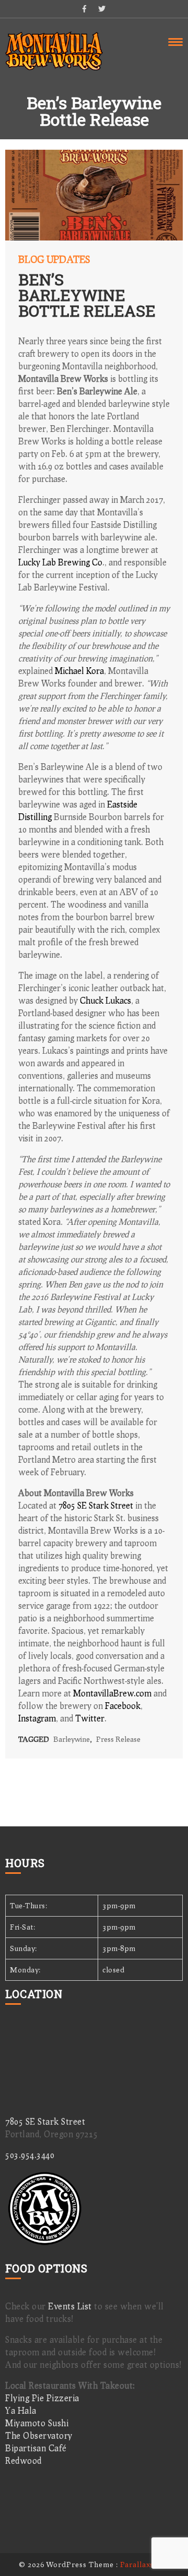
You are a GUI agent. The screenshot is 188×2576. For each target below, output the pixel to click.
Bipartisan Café (36, 2448)
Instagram (37, 1718)
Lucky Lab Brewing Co (60, 562)
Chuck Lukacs (105, 1000)
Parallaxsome (145, 2564)
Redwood (23, 2460)
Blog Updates (54, 259)
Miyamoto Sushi (37, 2423)
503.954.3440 (30, 2155)
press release (118, 1739)
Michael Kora (79, 671)
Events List (70, 2306)
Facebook (123, 1706)
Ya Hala (21, 2410)
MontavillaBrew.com (112, 1693)
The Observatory (39, 2435)
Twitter (90, 1718)
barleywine (72, 1739)
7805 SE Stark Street (96, 1505)
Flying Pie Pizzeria (42, 2398)
